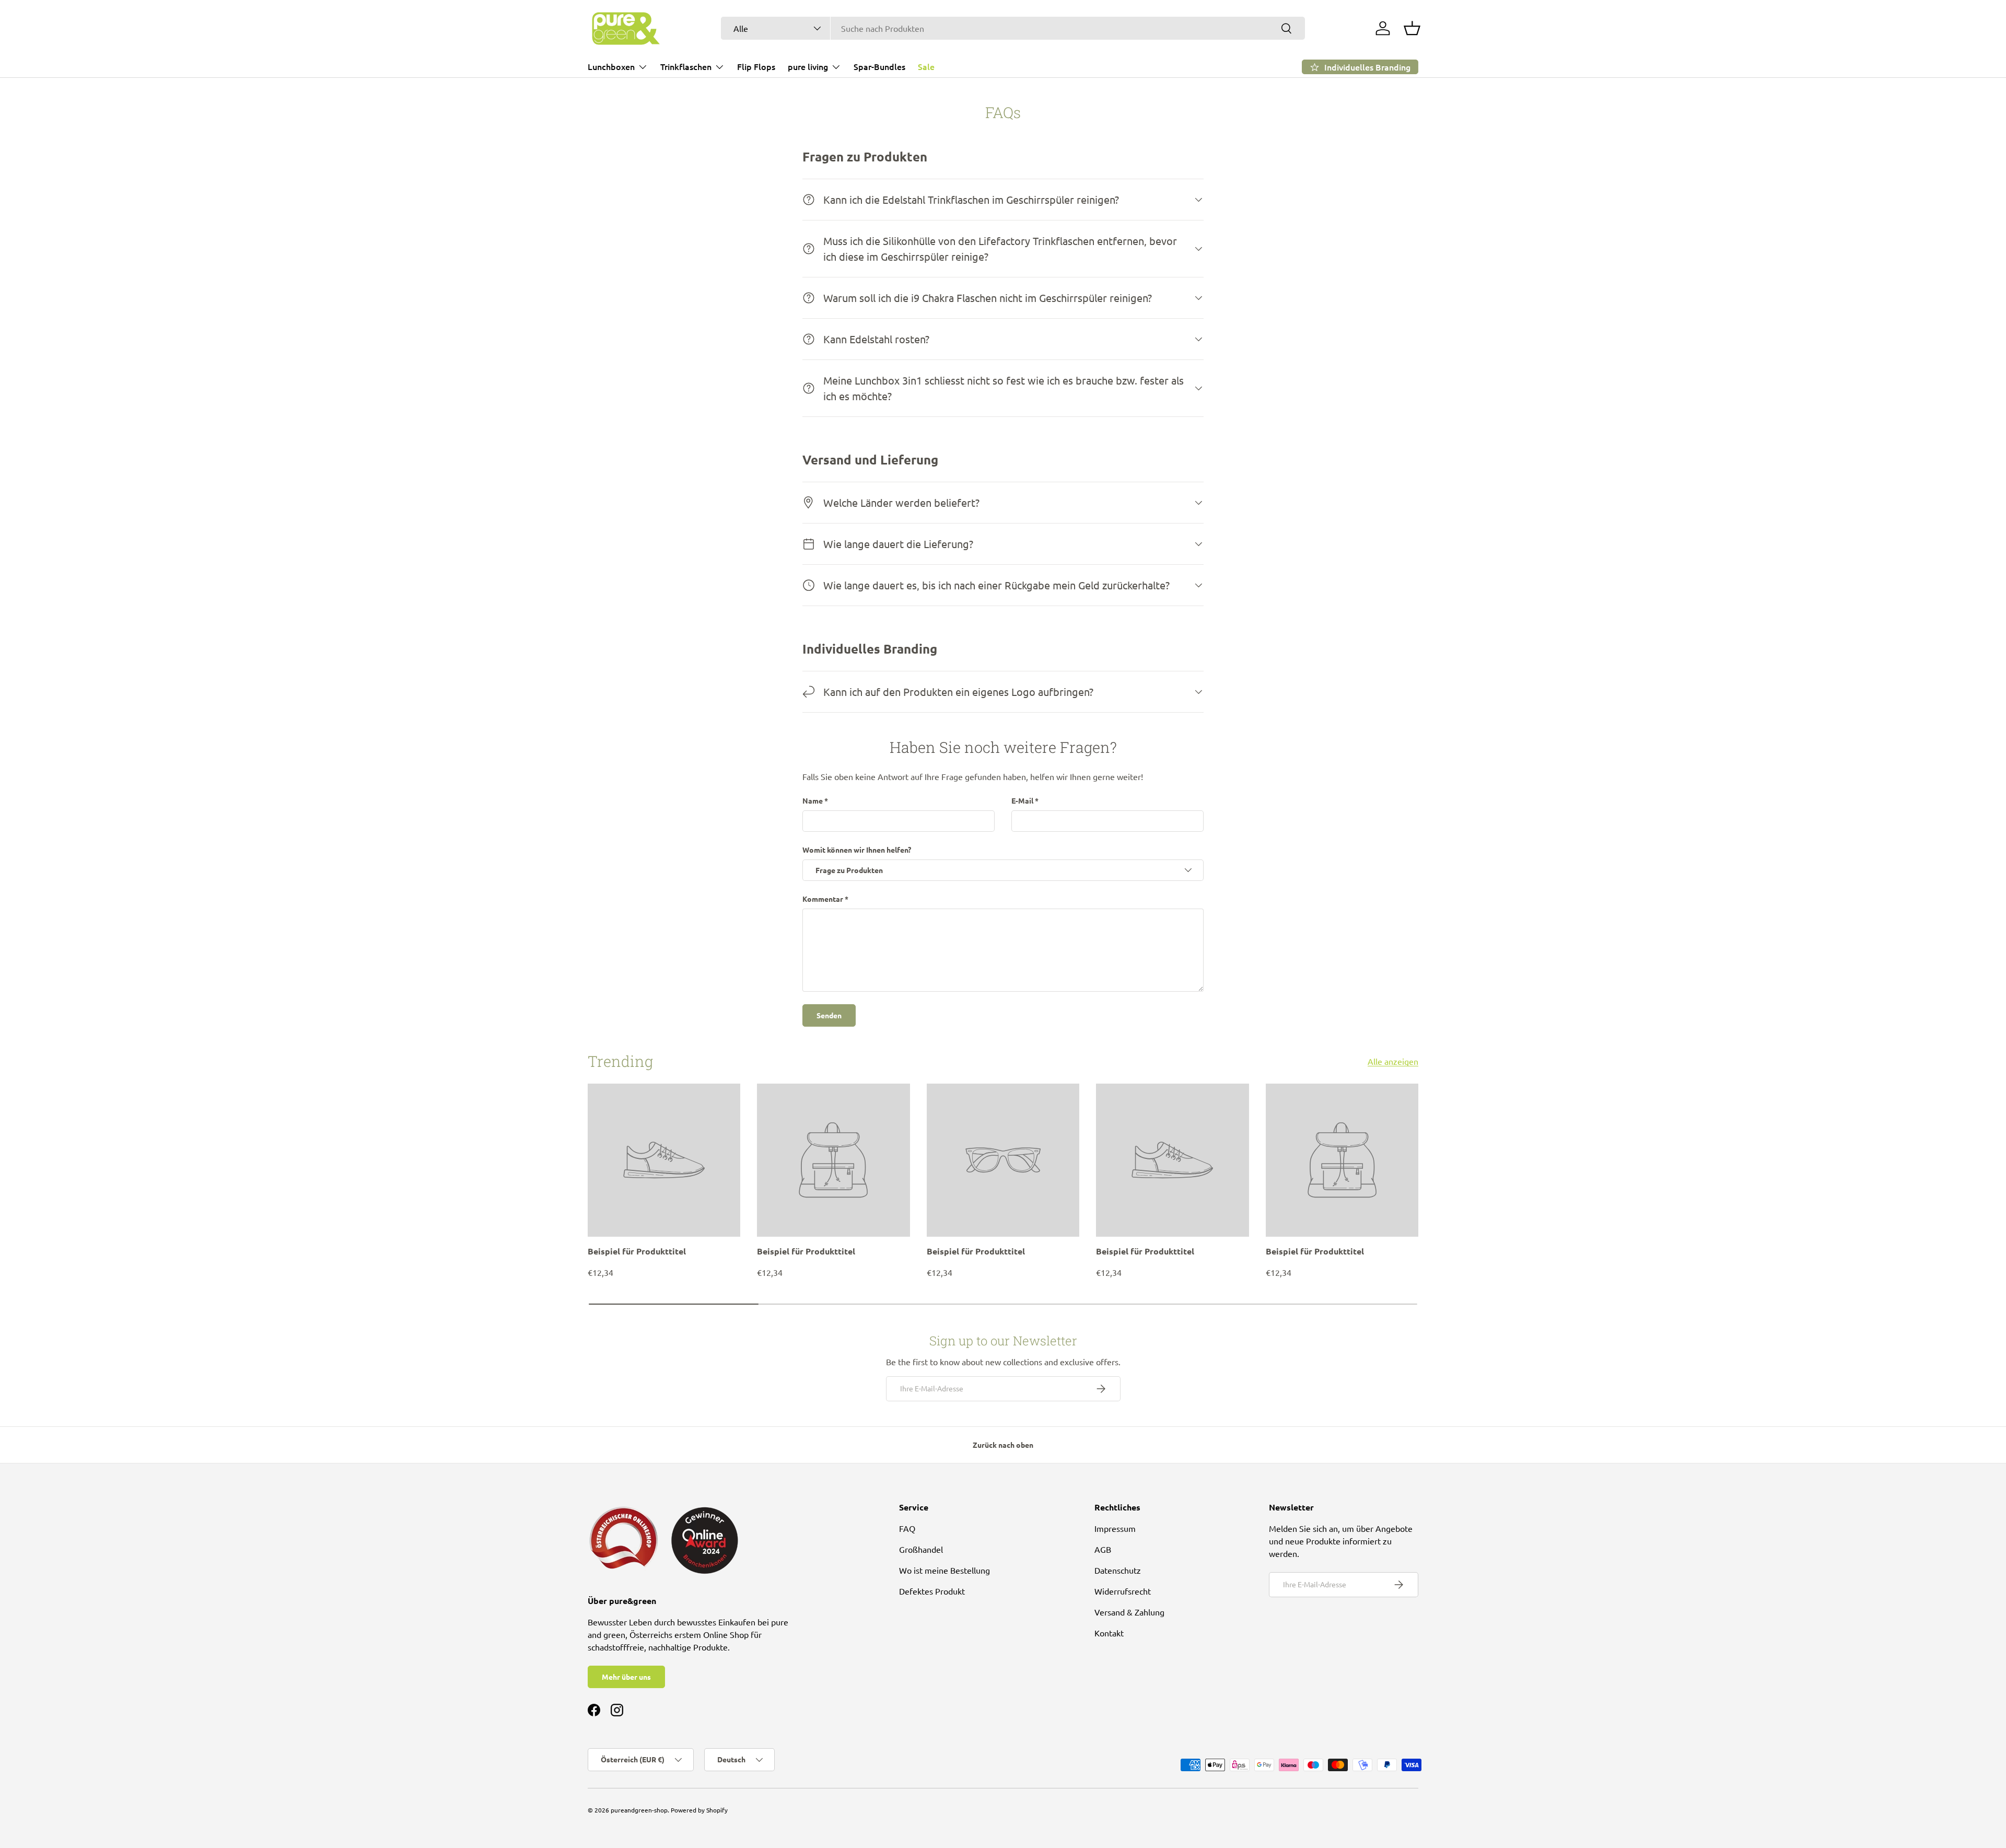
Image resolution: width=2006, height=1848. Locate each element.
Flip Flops (756, 66)
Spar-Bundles (879, 66)
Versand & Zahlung (1129, 1612)
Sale (926, 66)
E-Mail (1022, 800)
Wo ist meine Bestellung (944, 1570)
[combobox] (1013, 28)
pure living (808, 66)
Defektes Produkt (932, 1591)
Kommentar (823, 899)
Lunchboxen (611, 66)
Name (813, 800)
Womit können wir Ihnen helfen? (857, 850)
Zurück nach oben (1003, 1445)
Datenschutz (1118, 1570)
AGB (1103, 1549)
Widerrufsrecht (1123, 1591)
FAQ (907, 1528)
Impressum (1115, 1528)
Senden (829, 1015)
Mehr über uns (626, 1677)
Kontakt (1109, 1633)
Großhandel (921, 1549)
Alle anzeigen (1393, 1061)
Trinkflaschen (686, 66)
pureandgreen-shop (639, 1810)
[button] (1412, 28)
